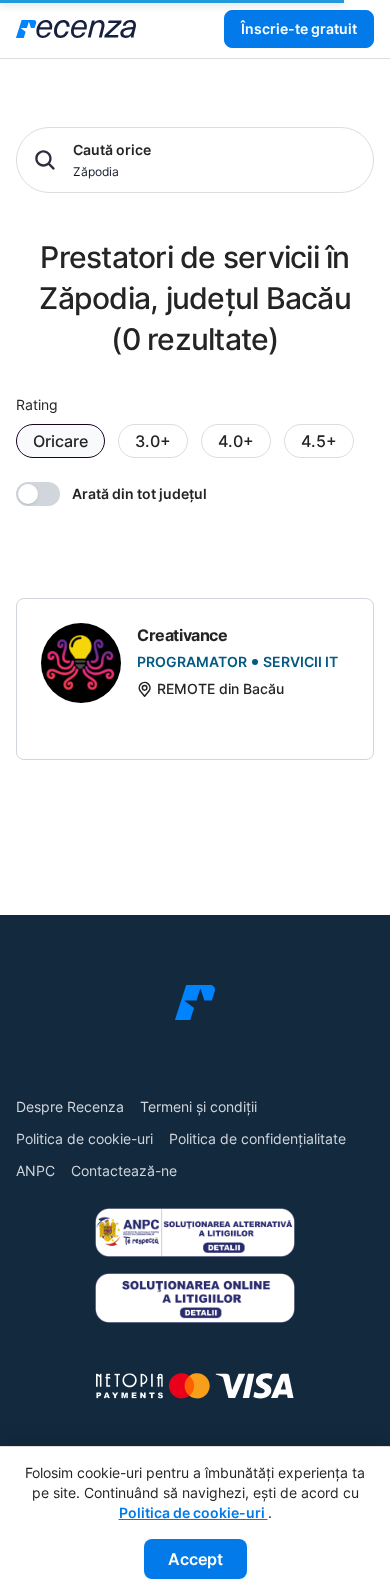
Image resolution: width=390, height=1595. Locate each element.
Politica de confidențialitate (257, 1138)
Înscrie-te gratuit (299, 28)
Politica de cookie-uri (84, 1138)
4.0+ (236, 441)
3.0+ (153, 441)
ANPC (35, 1170)
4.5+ (319, 441)
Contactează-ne (124, 1170)
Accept (195, 1559)
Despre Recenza (70, 1106)
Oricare (60, 441)
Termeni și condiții (198, 1106)
